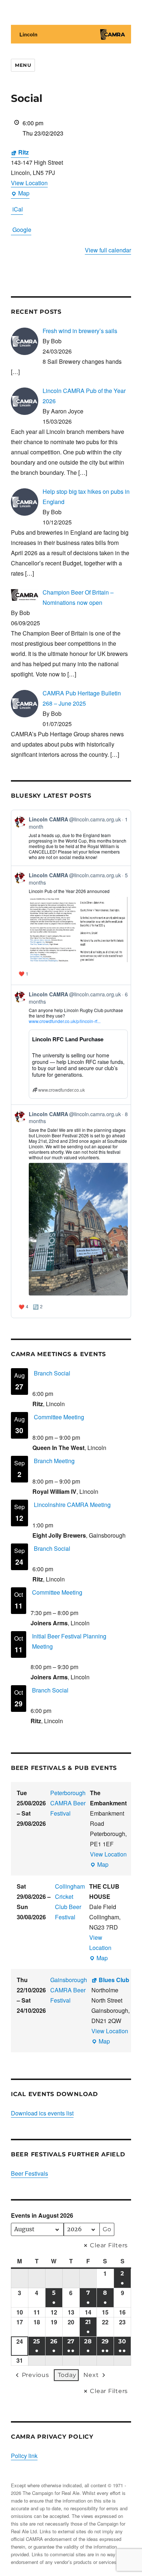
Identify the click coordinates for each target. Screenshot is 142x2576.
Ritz (23, 152)
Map (20, 194)
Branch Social (52, 1373)
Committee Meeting (59, 1417)
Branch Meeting (54, 1461)
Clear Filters (109, 2245)
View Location (29, 183)
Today (67, 2375)
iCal (18, 209)
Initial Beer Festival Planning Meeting (69, 1641)
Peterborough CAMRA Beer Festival (68, 1803)
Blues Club (114, 1980)
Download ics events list (42, 2113)
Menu (23, 65)
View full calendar (108, 250)
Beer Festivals (29, 2173)
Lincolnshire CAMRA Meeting (72, 1505)
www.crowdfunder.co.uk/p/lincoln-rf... (65, 1021)
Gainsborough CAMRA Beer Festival (69, 1990)
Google (22, 230)
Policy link (24, 2456)
